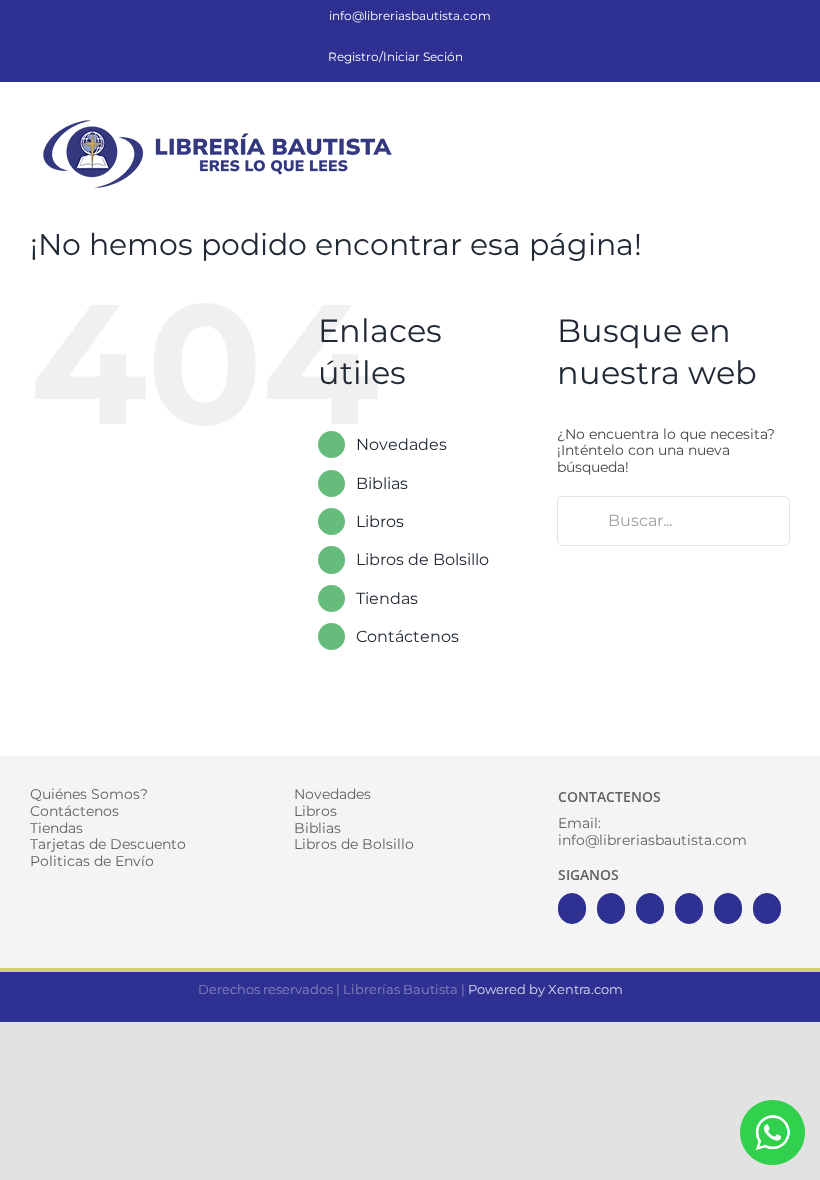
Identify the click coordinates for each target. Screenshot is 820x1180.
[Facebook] (572, 908)
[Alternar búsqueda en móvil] (746, 124)
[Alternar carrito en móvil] (710, 124)
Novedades (401, 444)
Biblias (382, 483)
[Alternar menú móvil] (782, 124)
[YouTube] (689, 908)
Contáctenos (407, 636)
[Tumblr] (767, 908)
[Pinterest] (728, 908)
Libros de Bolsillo (422, 559)
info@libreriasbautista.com (410, 15)
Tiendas (387, 598)
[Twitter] (611, 908)
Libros (380, 521)
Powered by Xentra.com (545, 989)
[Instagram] (650, 908)
